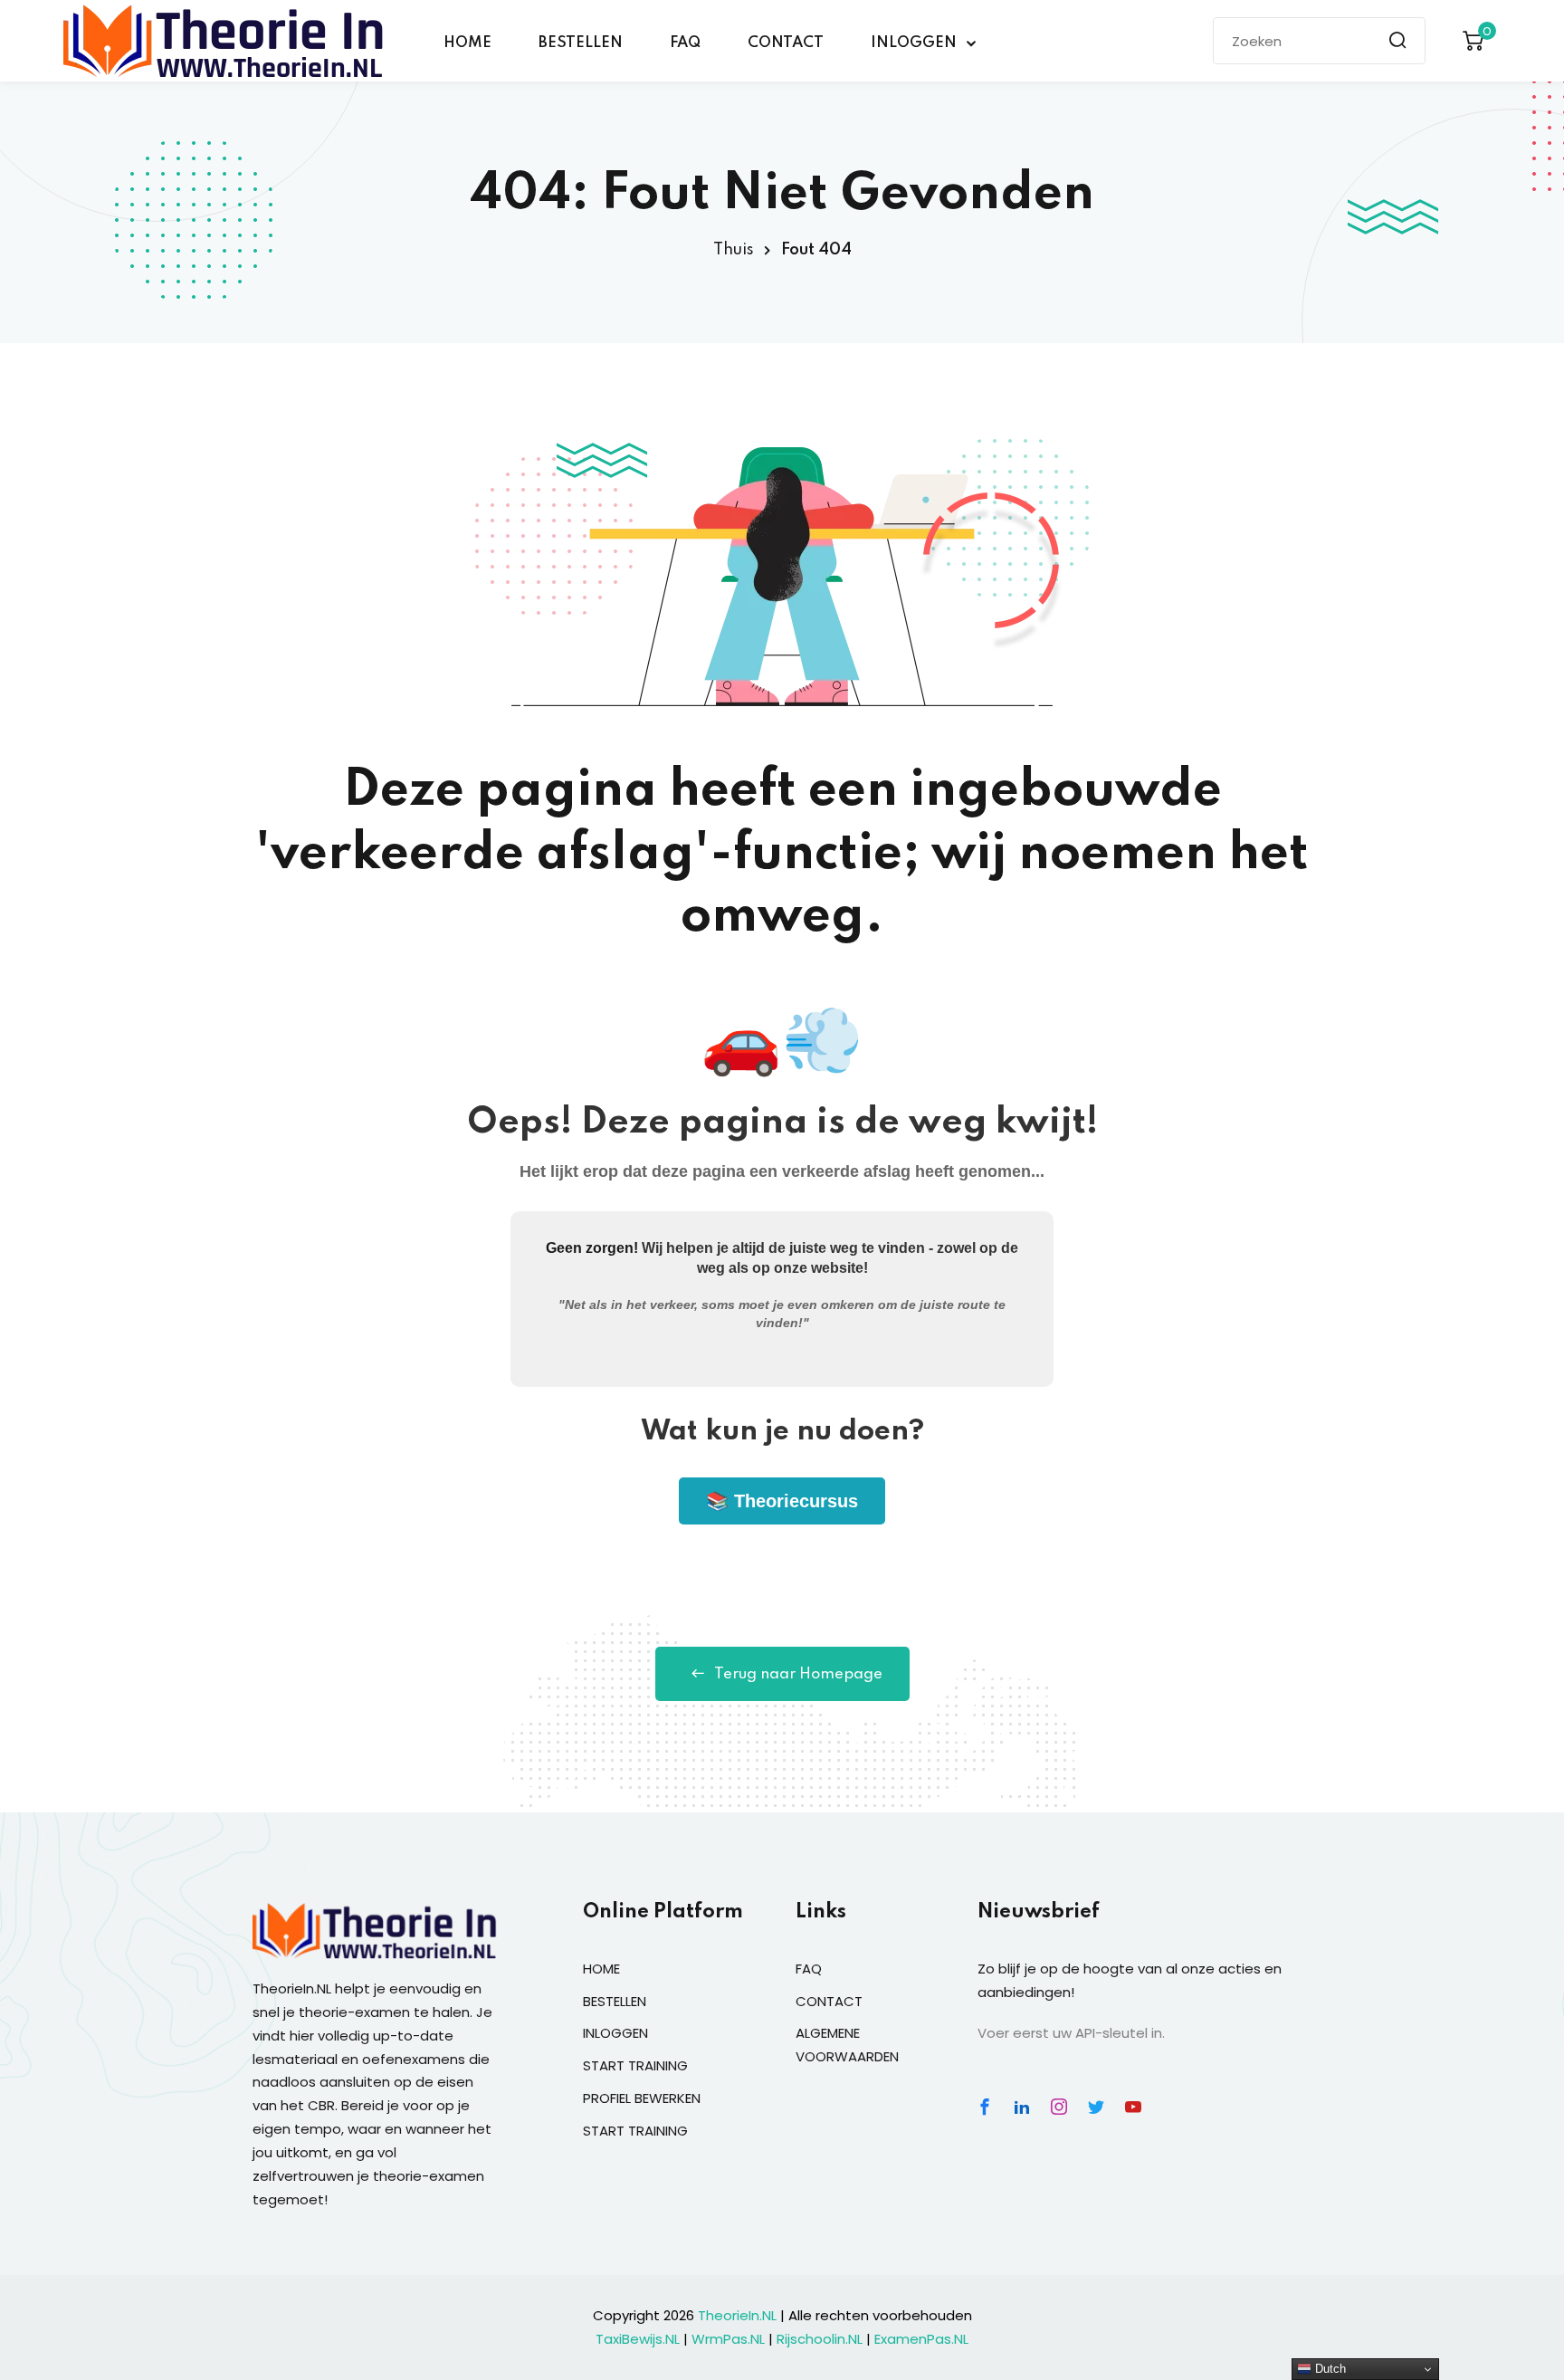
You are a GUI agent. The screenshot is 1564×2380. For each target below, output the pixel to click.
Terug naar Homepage (798, 1674)
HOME (467, 43)
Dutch (1329, 2369)
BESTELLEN (581, 43)
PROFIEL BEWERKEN (642, 2098)
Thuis (734, 250)
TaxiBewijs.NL (638, 2339)
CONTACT (786, 43)
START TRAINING (635, 2065)
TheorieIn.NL (737, 2315)
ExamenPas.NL (921, 2339)
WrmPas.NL (728, 2339)
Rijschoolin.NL (820, 2339)
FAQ (685, 43)
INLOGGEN (914, 43)
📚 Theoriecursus (782, 1501)
